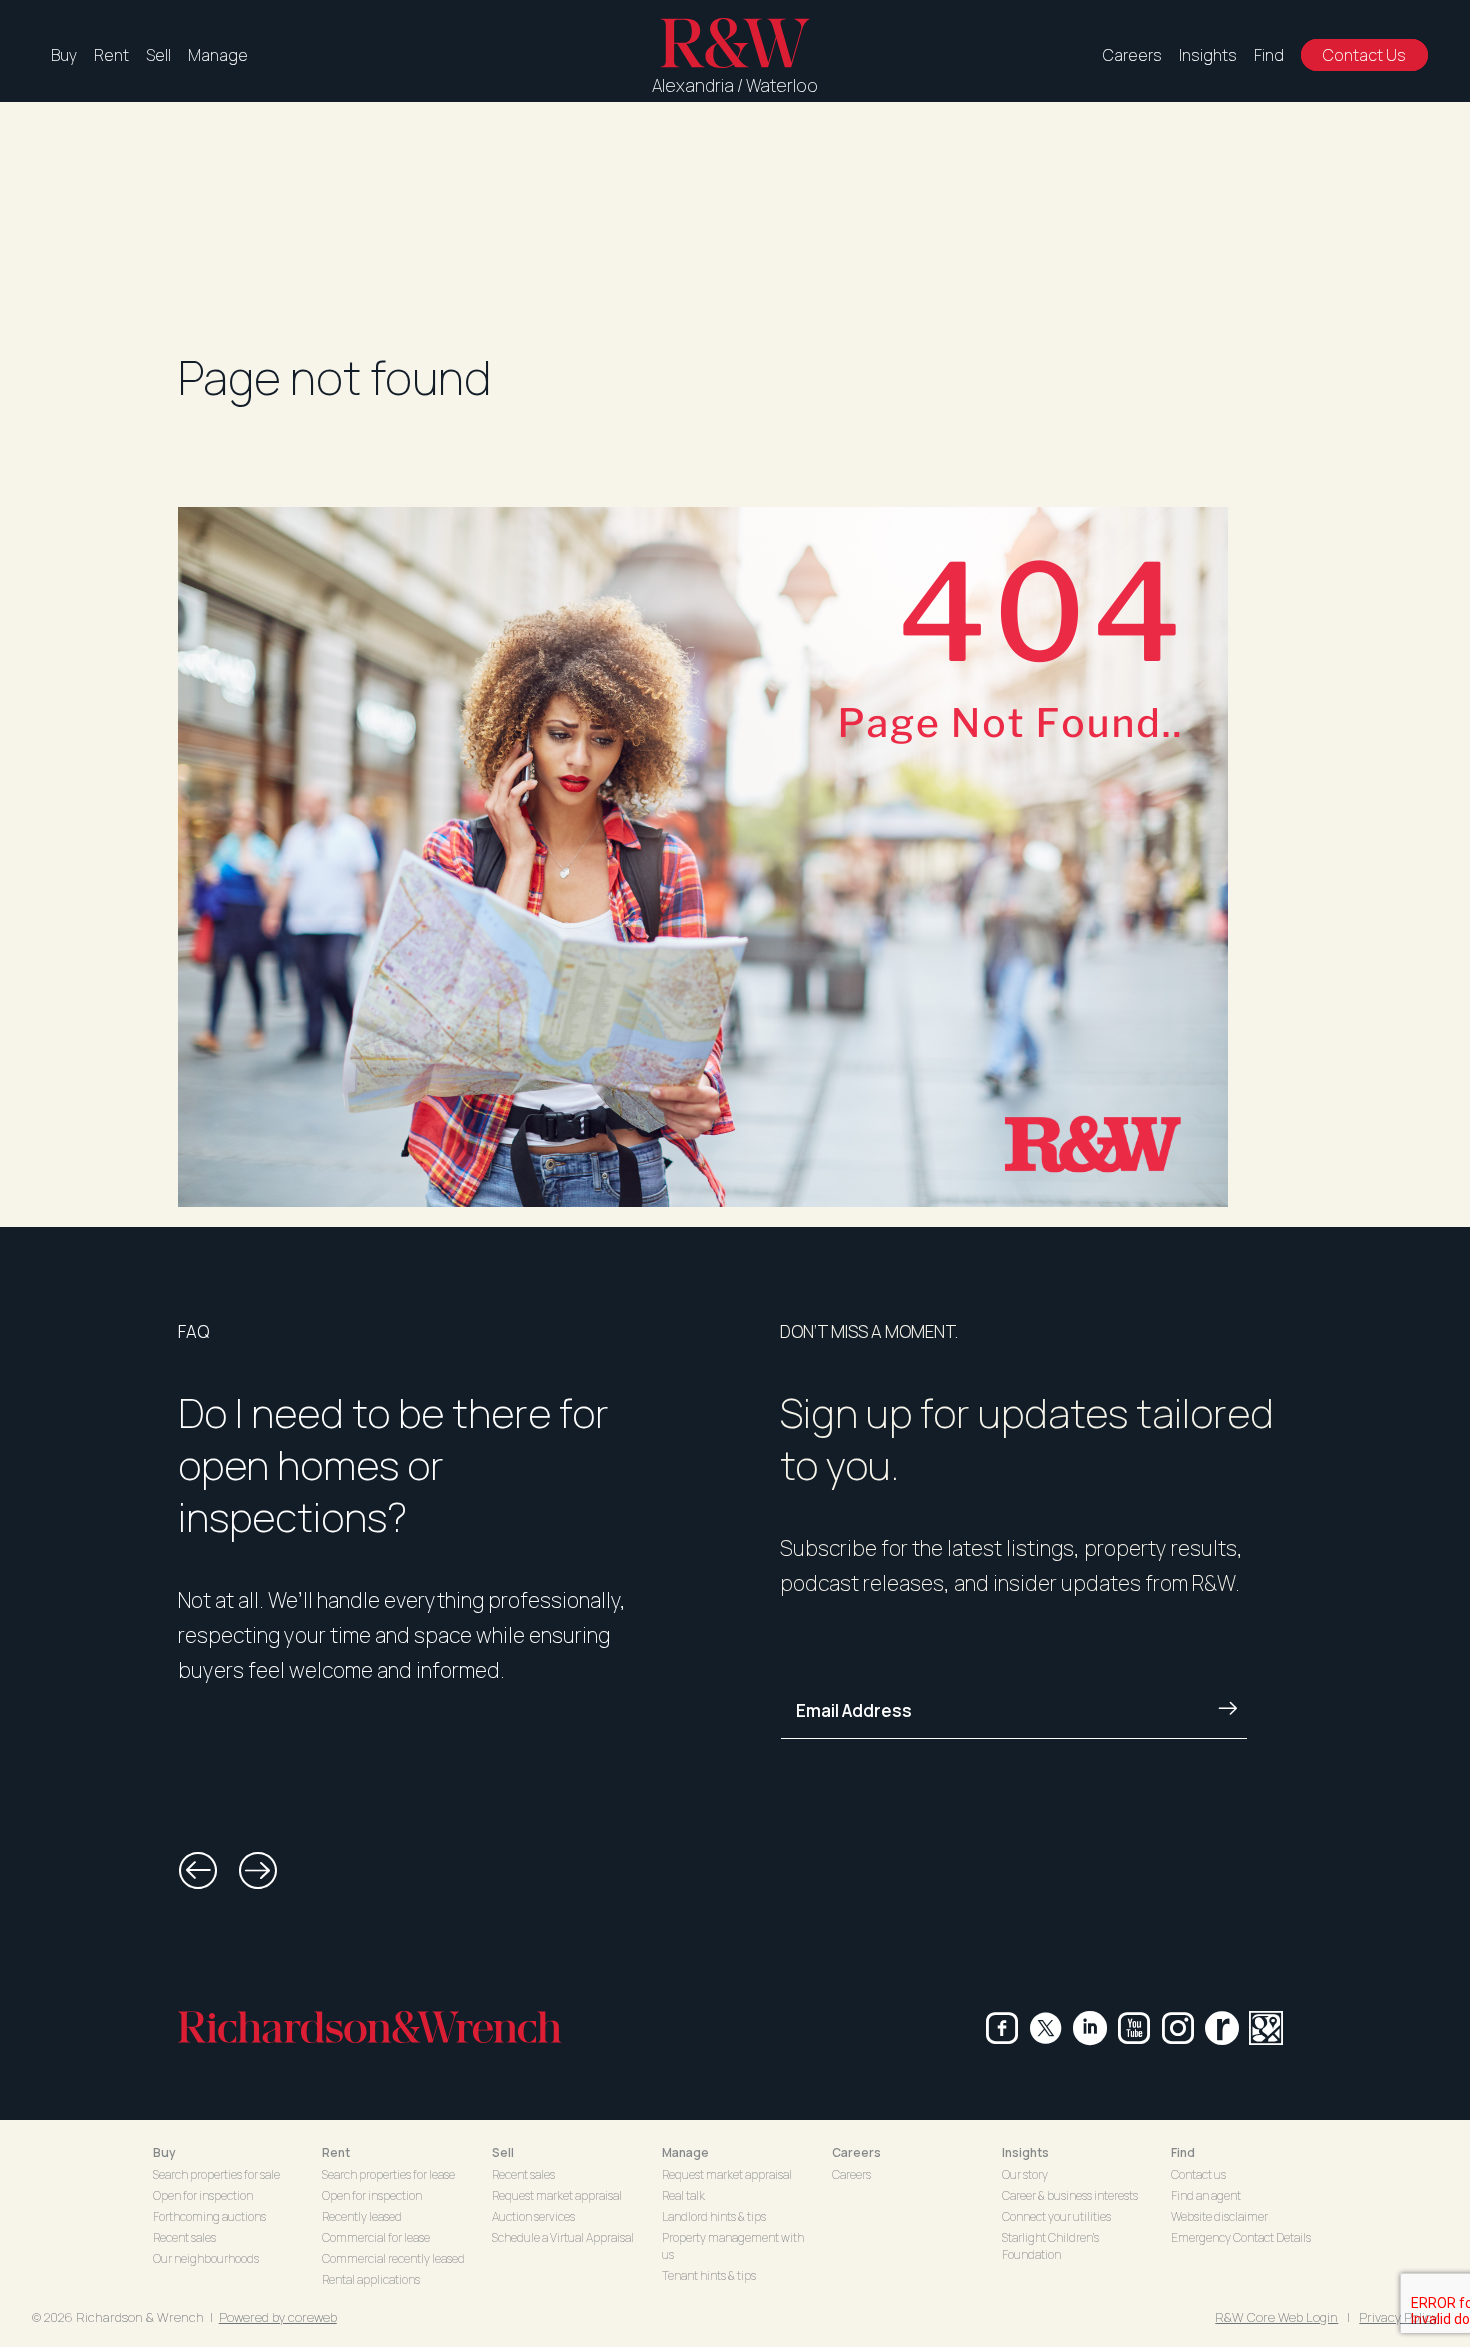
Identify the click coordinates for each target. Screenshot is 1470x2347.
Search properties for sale (216, 2174)
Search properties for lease (388, 2174)
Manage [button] (685, 2152)
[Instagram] (1178, 2028)
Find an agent (1206, 2195)
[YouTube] (1134, 2028)
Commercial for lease (376, 2237)
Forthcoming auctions (209, 2216)
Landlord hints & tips (714, 2216)
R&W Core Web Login (1276, 2317)
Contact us (1198, 2174)
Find (1269, 55)
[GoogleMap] (1266, 2028)
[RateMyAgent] (1222, 2028)
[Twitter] (1046, 2028)
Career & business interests (1070, 2195)
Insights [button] (1025, 2152)
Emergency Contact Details (1241, 2237)
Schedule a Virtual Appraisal (563, 2237)
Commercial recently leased (393, 2258)
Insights (1208, 55)
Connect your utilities (1056, 2216)
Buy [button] (164, 2152)
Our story (1025, 2174)
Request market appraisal (557, 2195)
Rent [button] (336, 2152)
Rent (111, 55)
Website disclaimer (1219, 2216)
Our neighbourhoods (206, 2258)
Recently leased (362, 2216)
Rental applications (371, 2279)
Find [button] (1183, 2152)
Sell (158, 55)
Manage (218, 55)
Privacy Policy (1398, 2317)
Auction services (533, 2216)
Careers (1132, 55)
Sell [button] (503, 2152)
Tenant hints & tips (709, 2275)
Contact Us (1364, 55)
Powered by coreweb (278, 2317)
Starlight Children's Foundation (1050, 2246)
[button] (198, 1871)
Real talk (683, 2195)
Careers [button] (856, 2152)
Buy (64, 55)
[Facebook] (1002, 2028)
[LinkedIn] (1090, 2028)
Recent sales (184, 2237)
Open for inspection (203, 2195)
